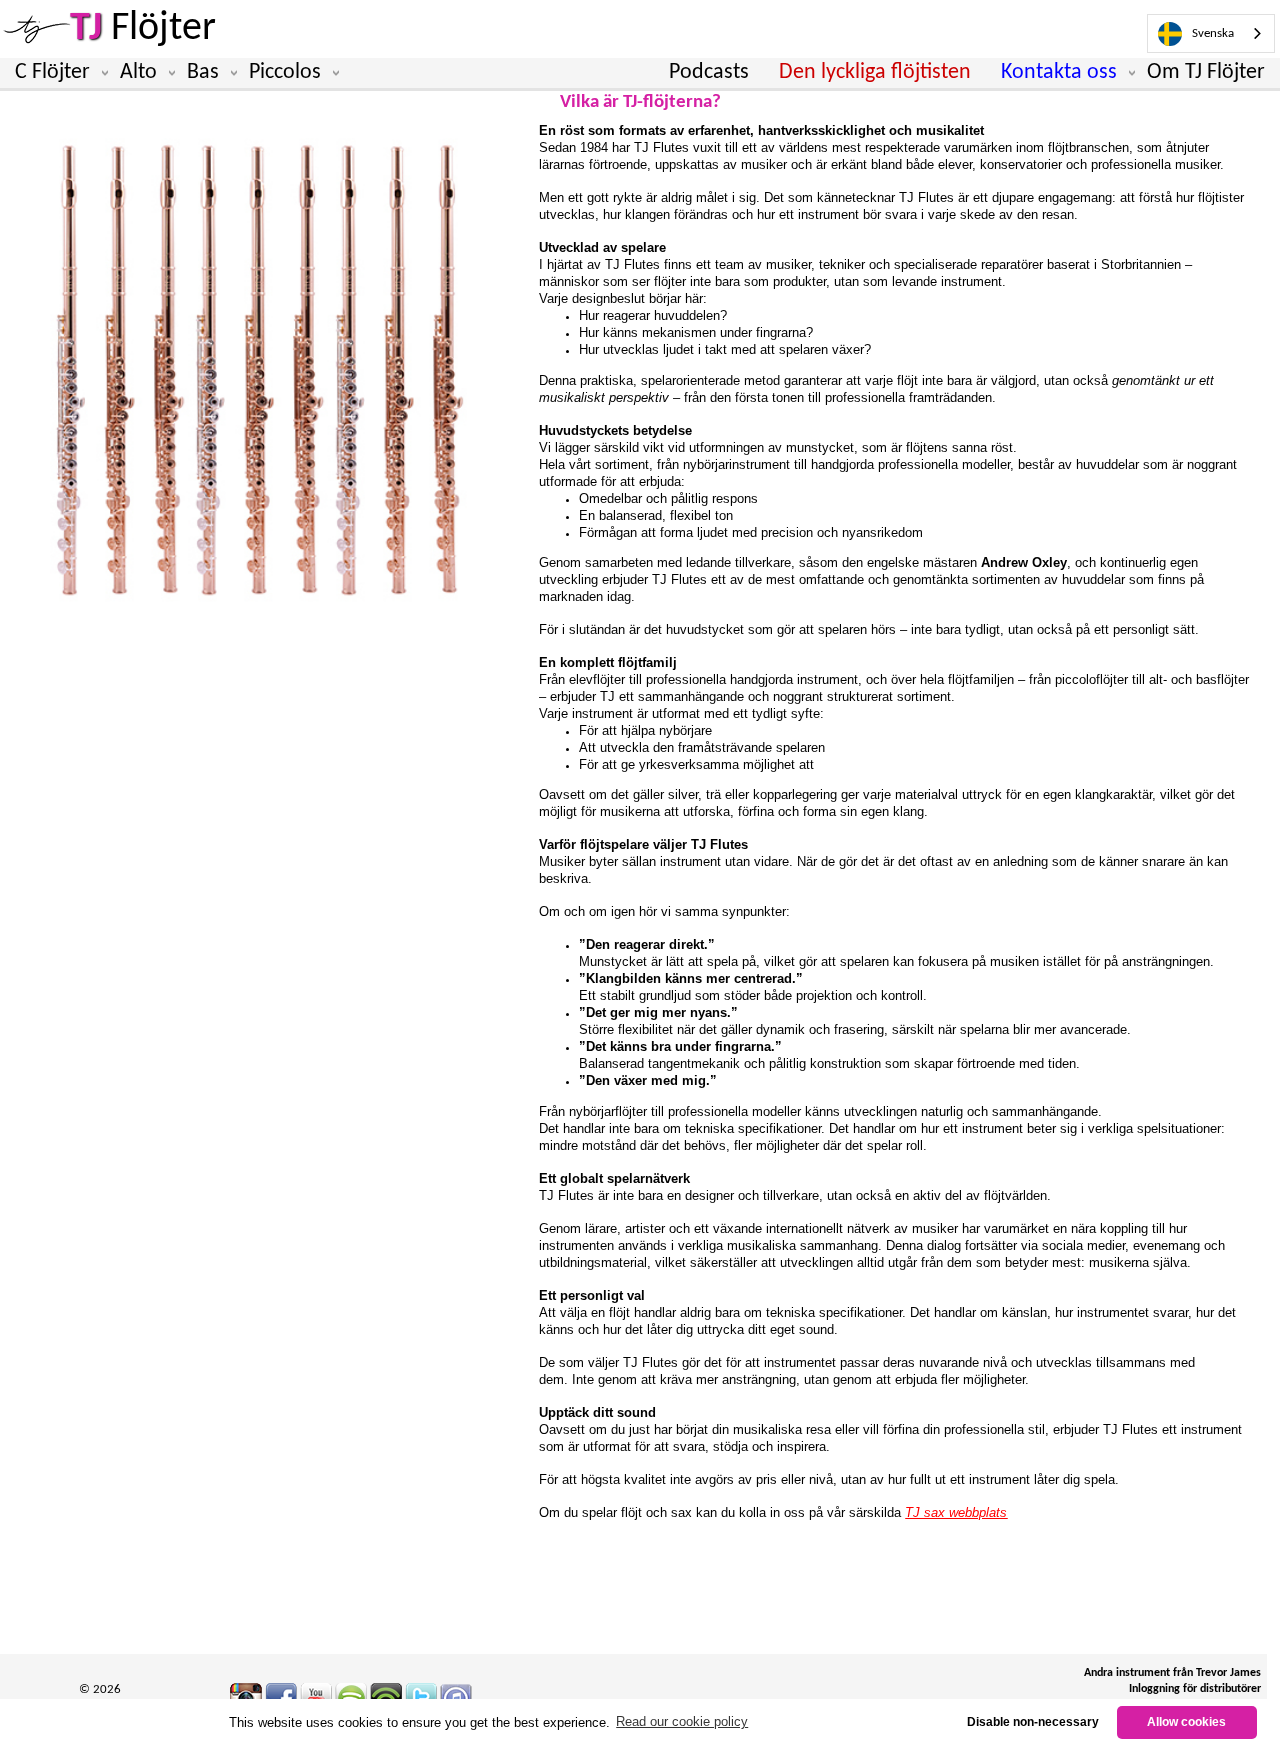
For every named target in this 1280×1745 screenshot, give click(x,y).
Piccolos (285, 72)
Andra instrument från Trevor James (1172, 1673)
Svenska (1213, 33)
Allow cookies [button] (1186, 1721)
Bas (203, 72)
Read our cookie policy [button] (682, 1721)
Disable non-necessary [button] (1033, 1721)
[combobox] (1211, 33)
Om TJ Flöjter (1206, 72)
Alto (138, 72)
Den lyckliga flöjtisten (875, 72)
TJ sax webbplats (956, 1512)
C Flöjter (52, 72)
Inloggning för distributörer (1195, 1689)
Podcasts (709, 72)
